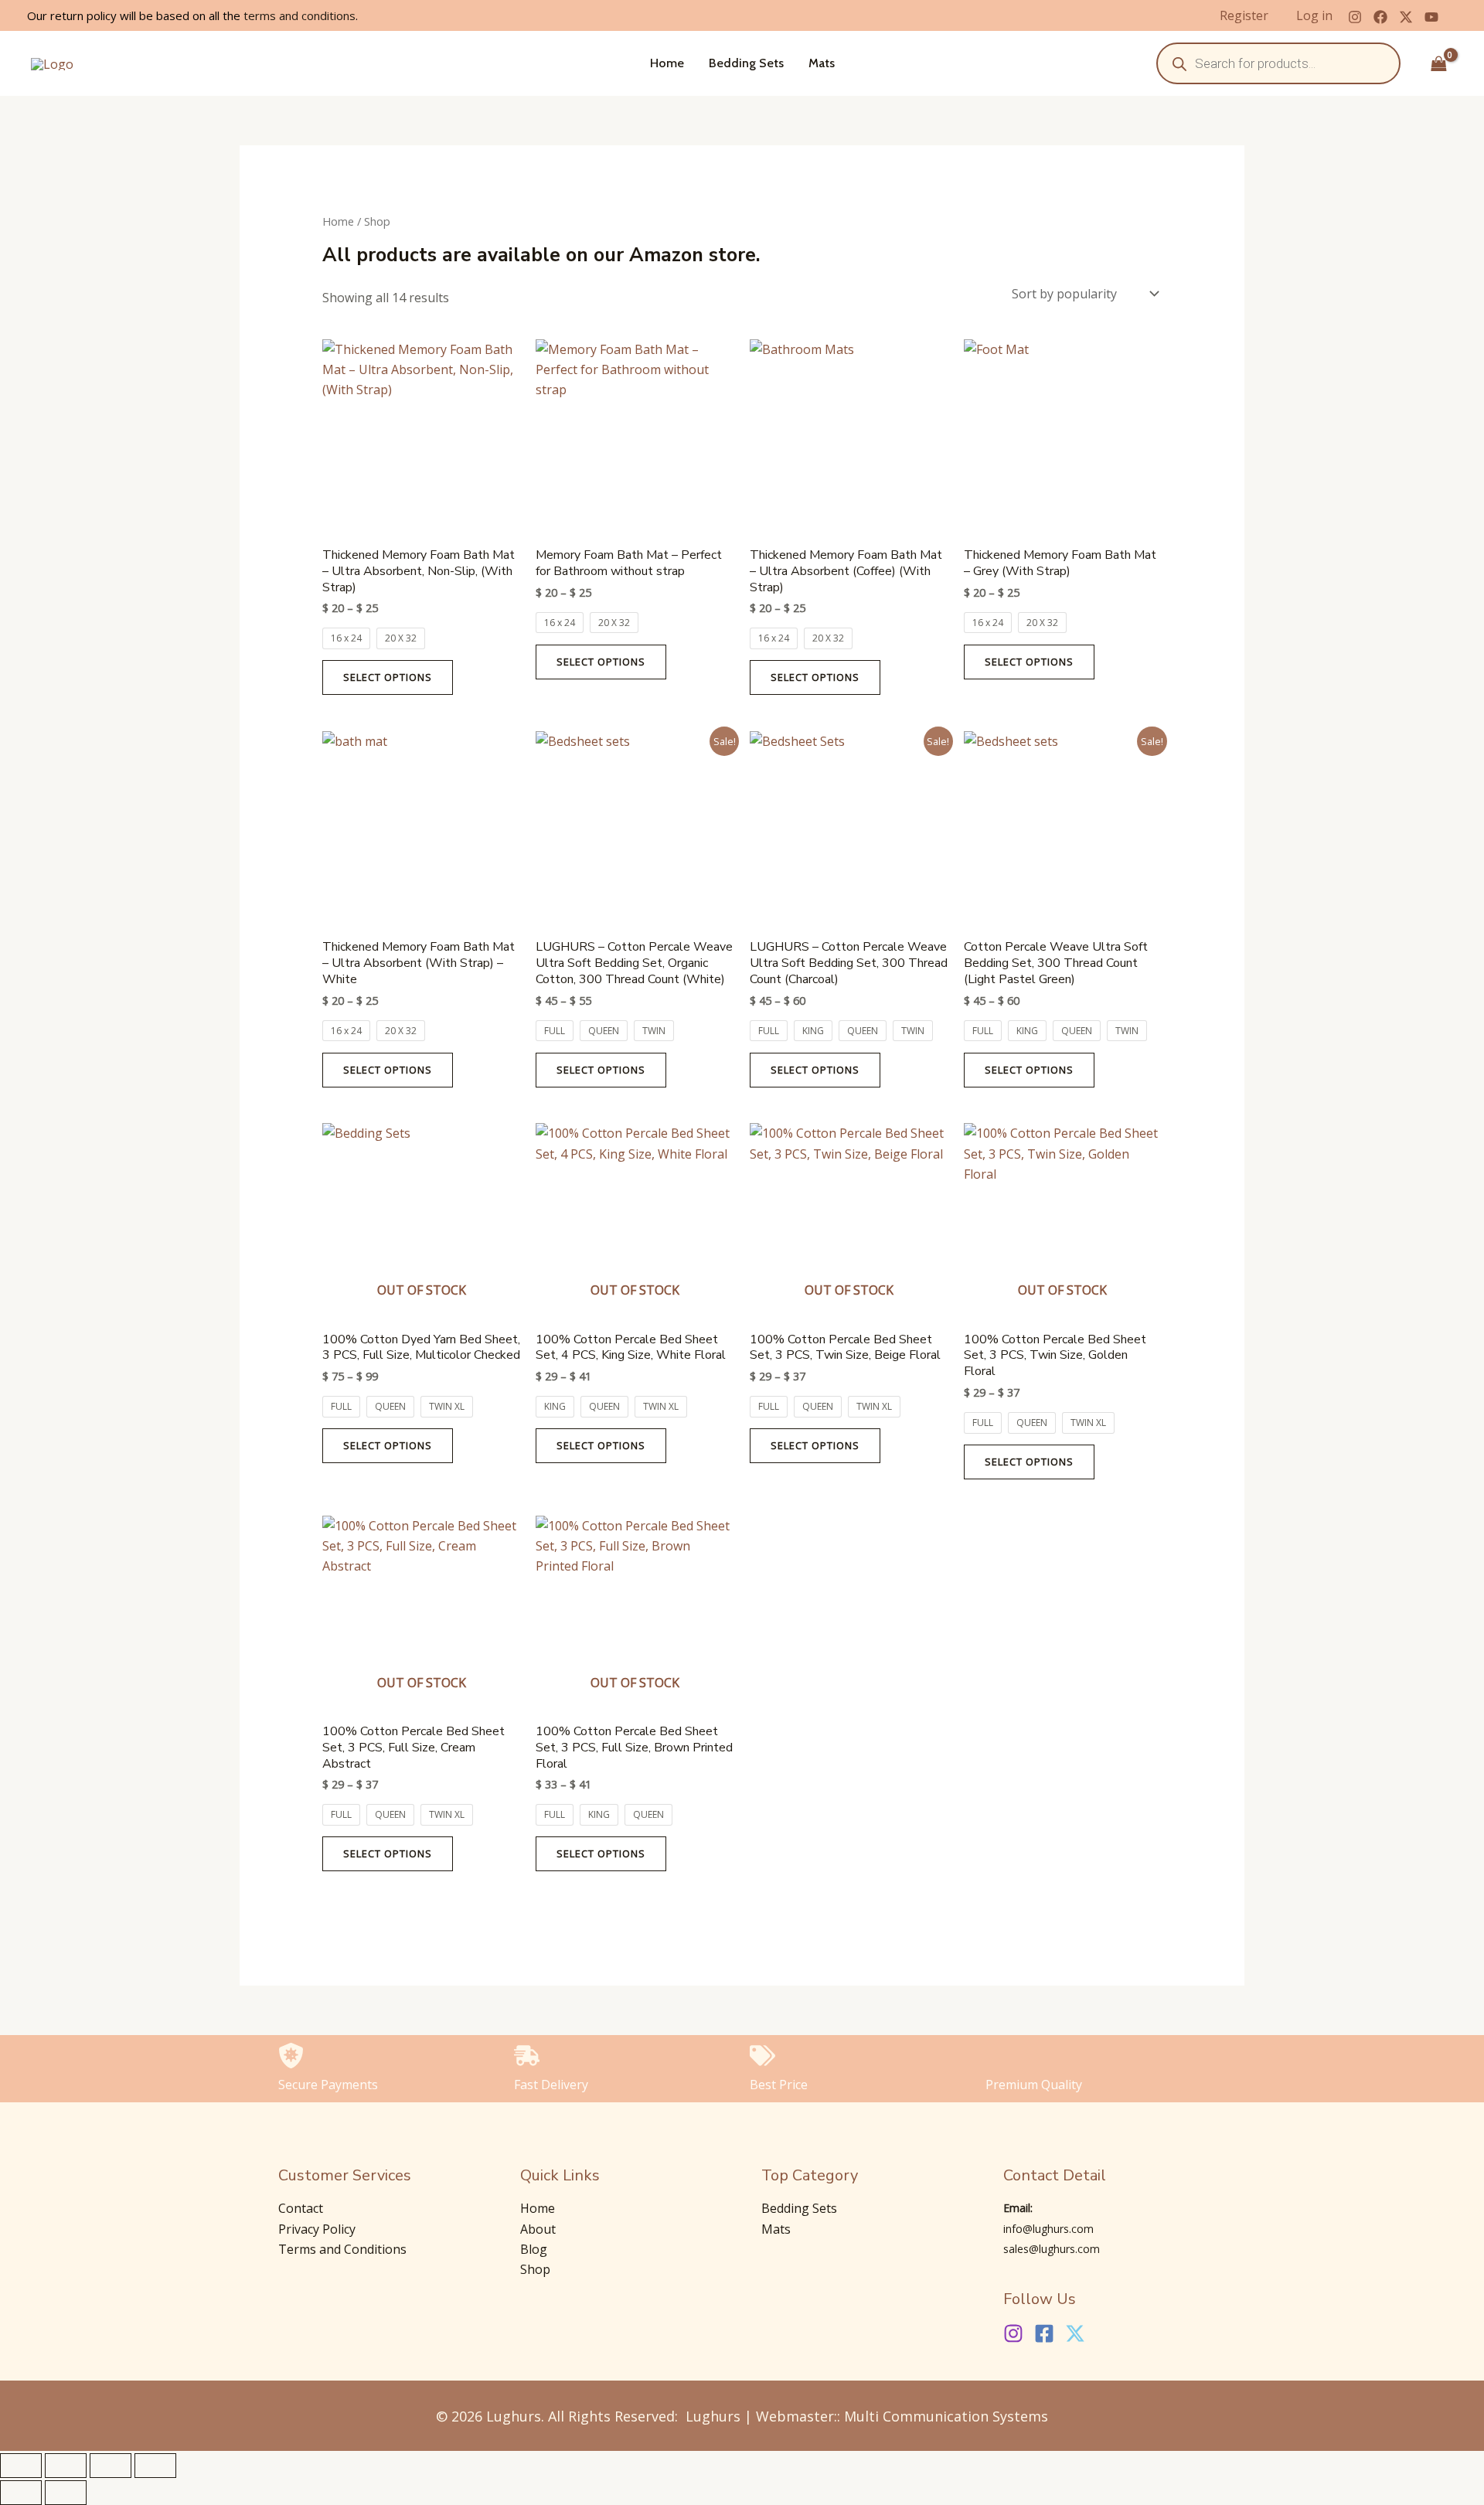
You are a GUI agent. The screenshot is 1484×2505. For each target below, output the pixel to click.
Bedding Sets (746, 63)
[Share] (111, 2466)
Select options (388, 677)
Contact (301, 2208)
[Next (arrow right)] (66, 2493)
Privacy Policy (317, 2229)
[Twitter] (1406, 17)
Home (667, 63)
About (538, 2229)
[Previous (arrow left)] (21, 2493)
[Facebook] (1380, 17)
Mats (822, 63)
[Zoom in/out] (21, 2466)
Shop (535, 2269)
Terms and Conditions (342, 2249)
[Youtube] (1431, 17)
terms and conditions (300, 15)
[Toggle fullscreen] (66, 2466)
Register (1244, 15)
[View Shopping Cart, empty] (1438, 63)
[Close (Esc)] (155, 2466)
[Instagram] (1355, 17)
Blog (534, 2249)
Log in (1314, 15)
